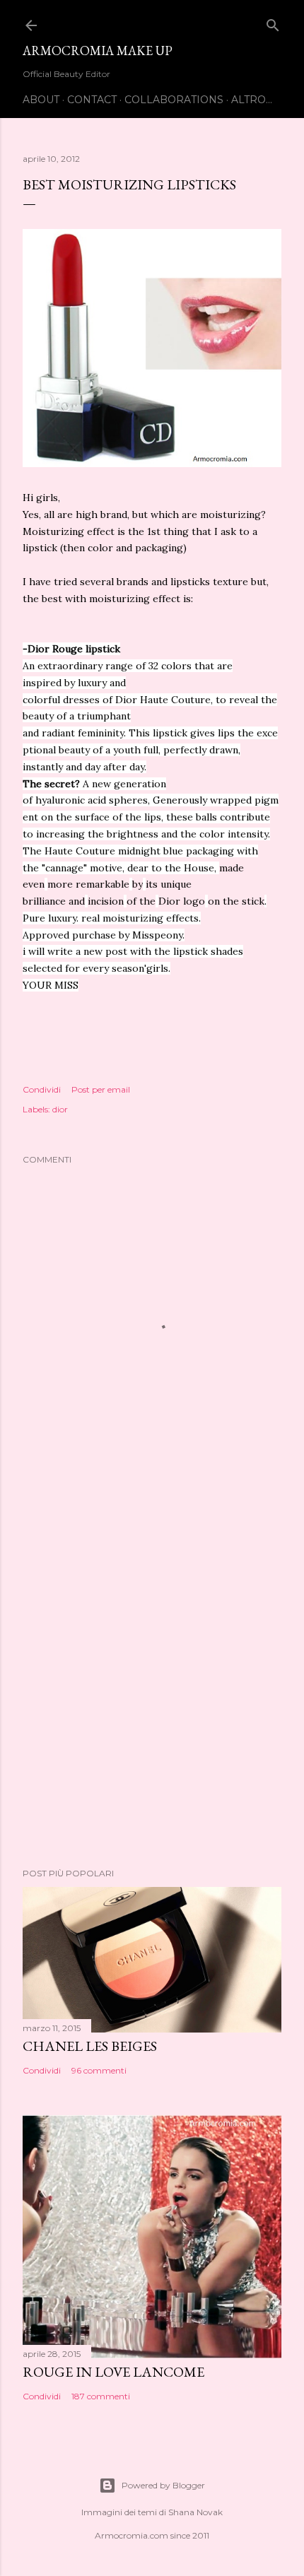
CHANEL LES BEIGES (90, 2046)
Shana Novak (195, 2512)
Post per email (101, 1089)
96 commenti (99, 2070)
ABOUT (41, 100)
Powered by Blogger (163, 2485)
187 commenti (101, 2396)
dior (60, 1109)
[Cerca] (273, 22)
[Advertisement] (152, 1681)
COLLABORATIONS (174, 100)
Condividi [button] (42, 1089)
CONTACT (92, 100)
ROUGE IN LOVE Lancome (113, 2372)
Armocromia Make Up (98, 51)
